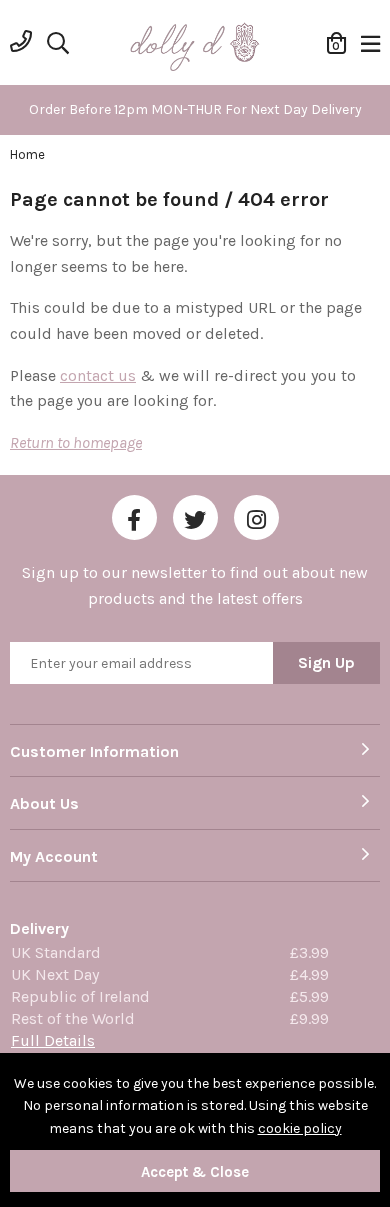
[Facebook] (134, 517)
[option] (195, 110)
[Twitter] (195, 517)
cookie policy (300, 1128)
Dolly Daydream (195, 48)
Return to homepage (76, 442)
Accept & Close (195, 1172)
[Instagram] (256, 517)
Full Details (53, 1040)
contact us (98, 375)
